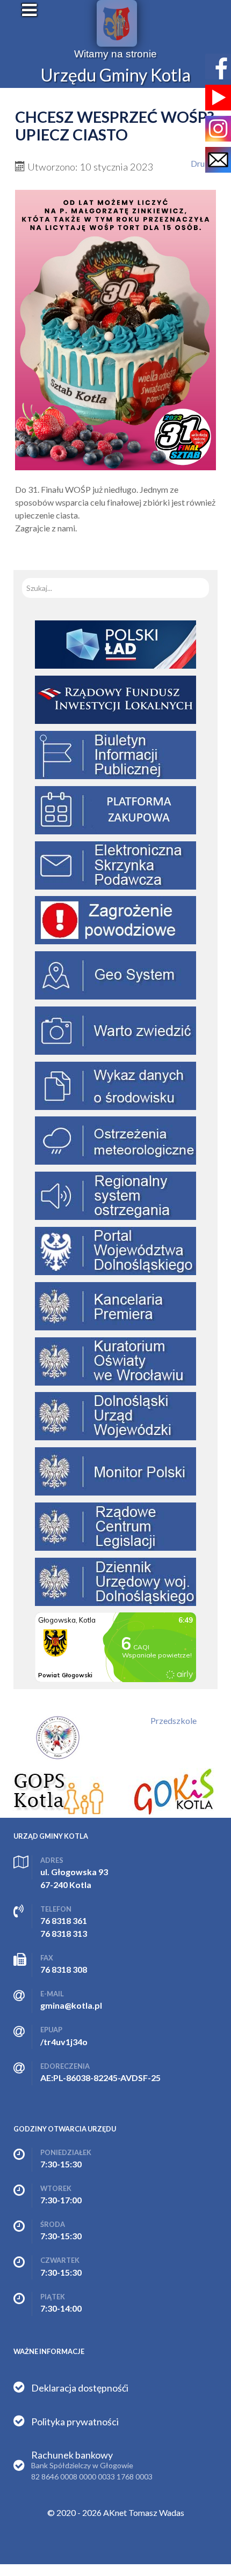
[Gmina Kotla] (117, 23)
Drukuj (203, 163)
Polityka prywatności (75, 2422)
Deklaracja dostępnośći (80, 2388)
